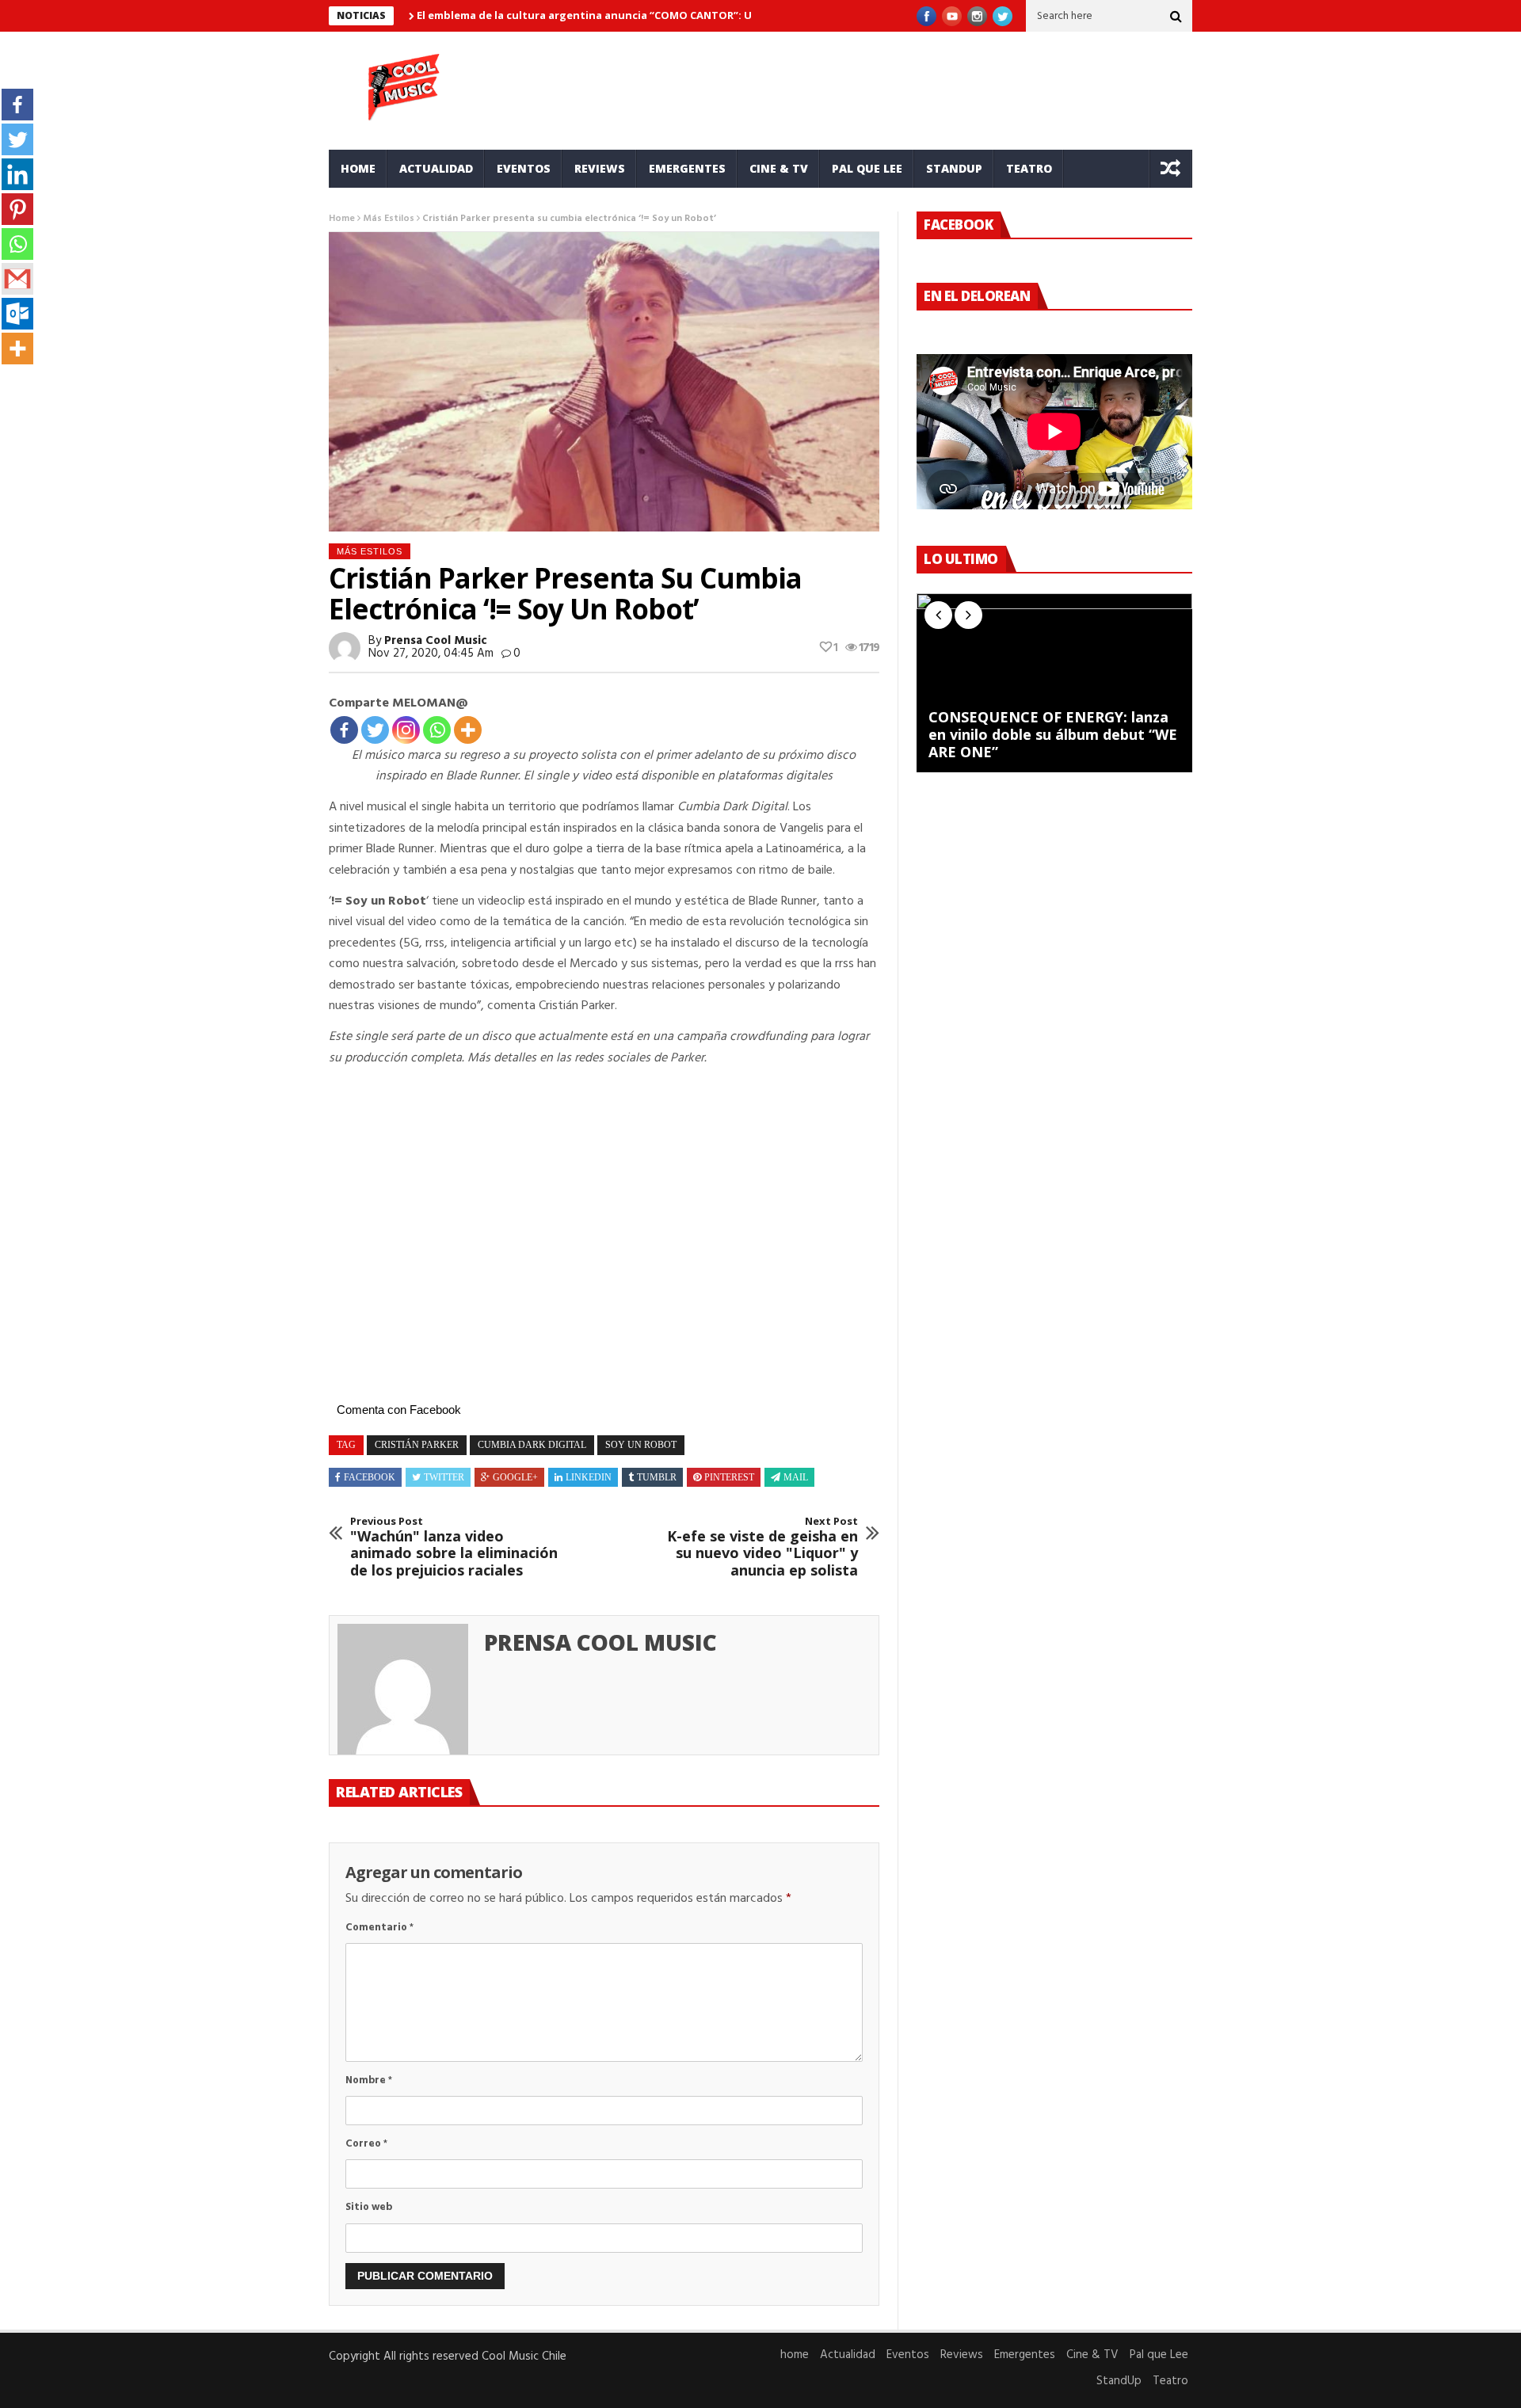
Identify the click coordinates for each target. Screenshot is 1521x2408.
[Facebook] (344, 730)
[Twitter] (375, 730)
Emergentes (687, 168)
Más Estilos (389, 219)
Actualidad (436, 168)
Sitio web (369, 2207)
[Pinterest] (17, 209)
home (358, 168)
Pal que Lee (867, 168)
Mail (796, 1477)
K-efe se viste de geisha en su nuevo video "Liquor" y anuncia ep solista (762, 1547)
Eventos (524, 168)
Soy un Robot (641, 1445)
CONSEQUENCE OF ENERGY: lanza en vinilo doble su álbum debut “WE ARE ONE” (1053, 735)
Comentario (379, 1928)
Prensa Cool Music (436, 641)
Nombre (369, 2080)
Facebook (370, 1477)
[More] (468, 730)
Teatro (1029, 168)
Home (342, 219)
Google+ (515, 1477)
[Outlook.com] (17, 314)
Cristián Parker (417, 1445)
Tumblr (657, 1477)
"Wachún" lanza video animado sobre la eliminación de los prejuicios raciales (454, 1547)
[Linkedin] (17, 174)
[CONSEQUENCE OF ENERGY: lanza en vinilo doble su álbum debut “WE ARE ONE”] (1054, 683)
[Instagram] (406, 730)
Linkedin (589, 1477)
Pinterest (729, 1477)
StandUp (954, 168)
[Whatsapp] (437, 730)
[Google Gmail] (17, 279)
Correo (366, 2144)
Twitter (444, 1477)
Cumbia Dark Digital (532, 1445)
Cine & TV (779, 168)
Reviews (600, 168)
